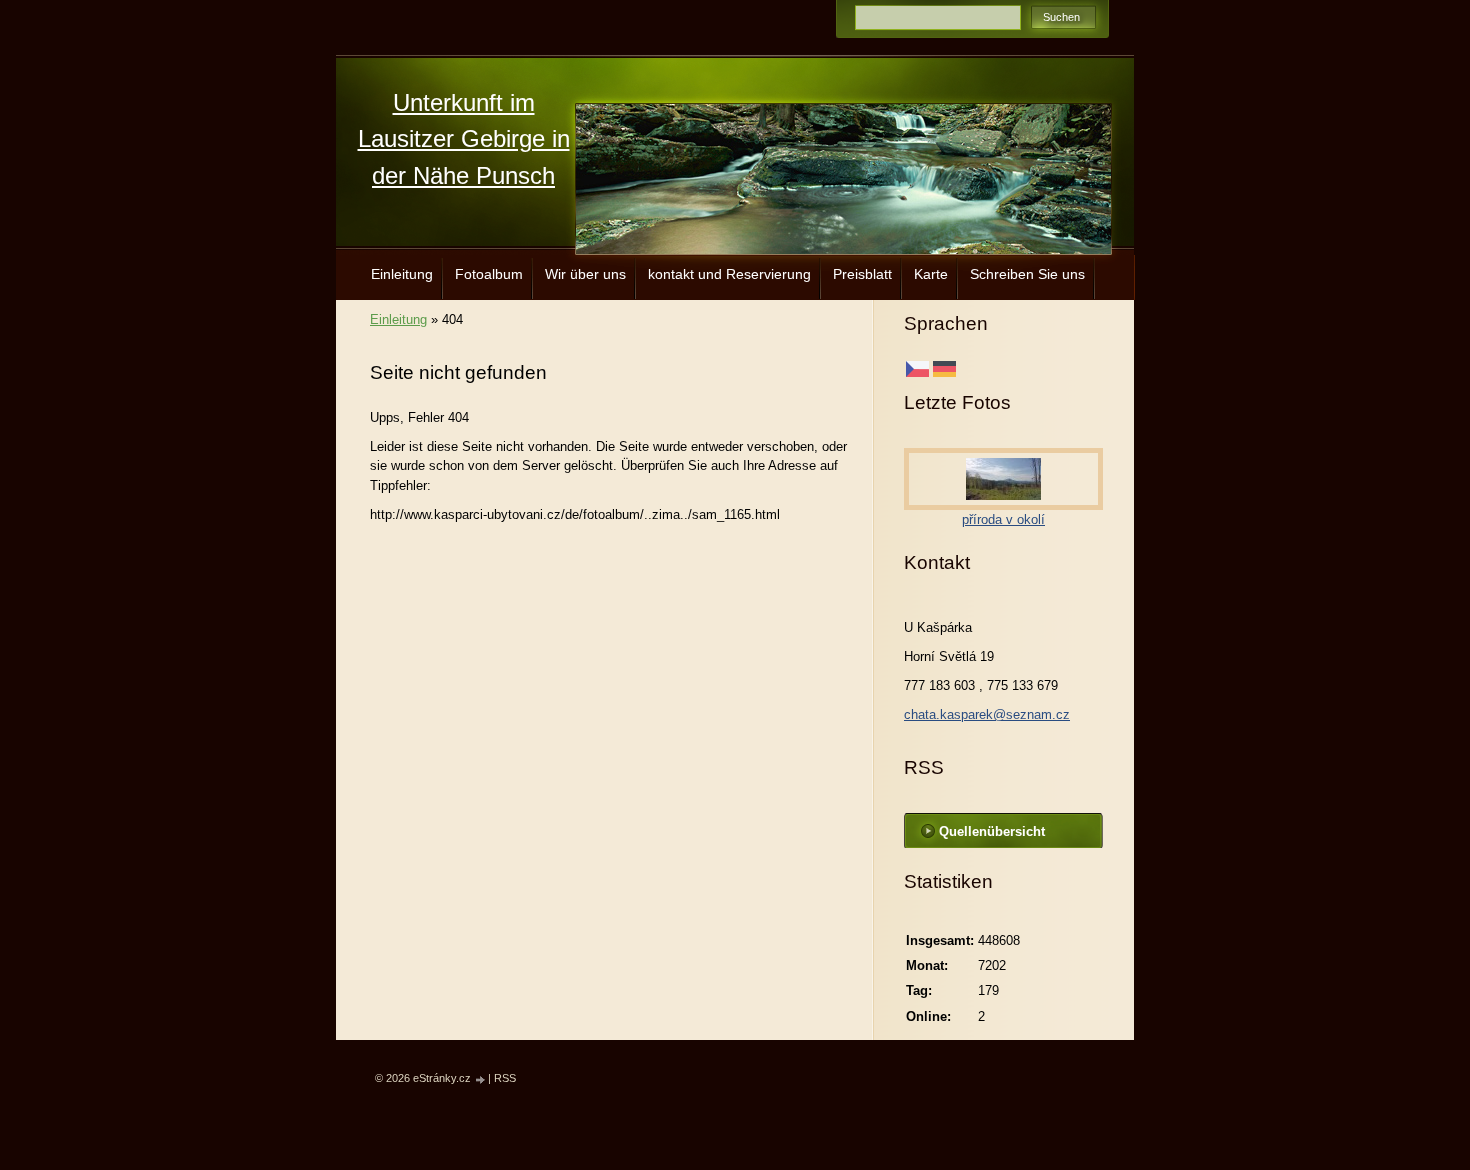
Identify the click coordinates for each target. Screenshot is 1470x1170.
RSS (505, 1078)
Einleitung (402, 274)
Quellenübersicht (992, 831)
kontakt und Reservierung (729, 274)
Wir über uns (585, 274)
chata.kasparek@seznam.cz (987, 714)
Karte (931, 274)
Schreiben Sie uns (1027, 274)
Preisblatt (862, 274)
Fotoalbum (489, 274)
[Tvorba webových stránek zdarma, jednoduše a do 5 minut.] (481, 1079)
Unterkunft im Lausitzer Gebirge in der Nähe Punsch (464, 139)
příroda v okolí (1003, 519)
